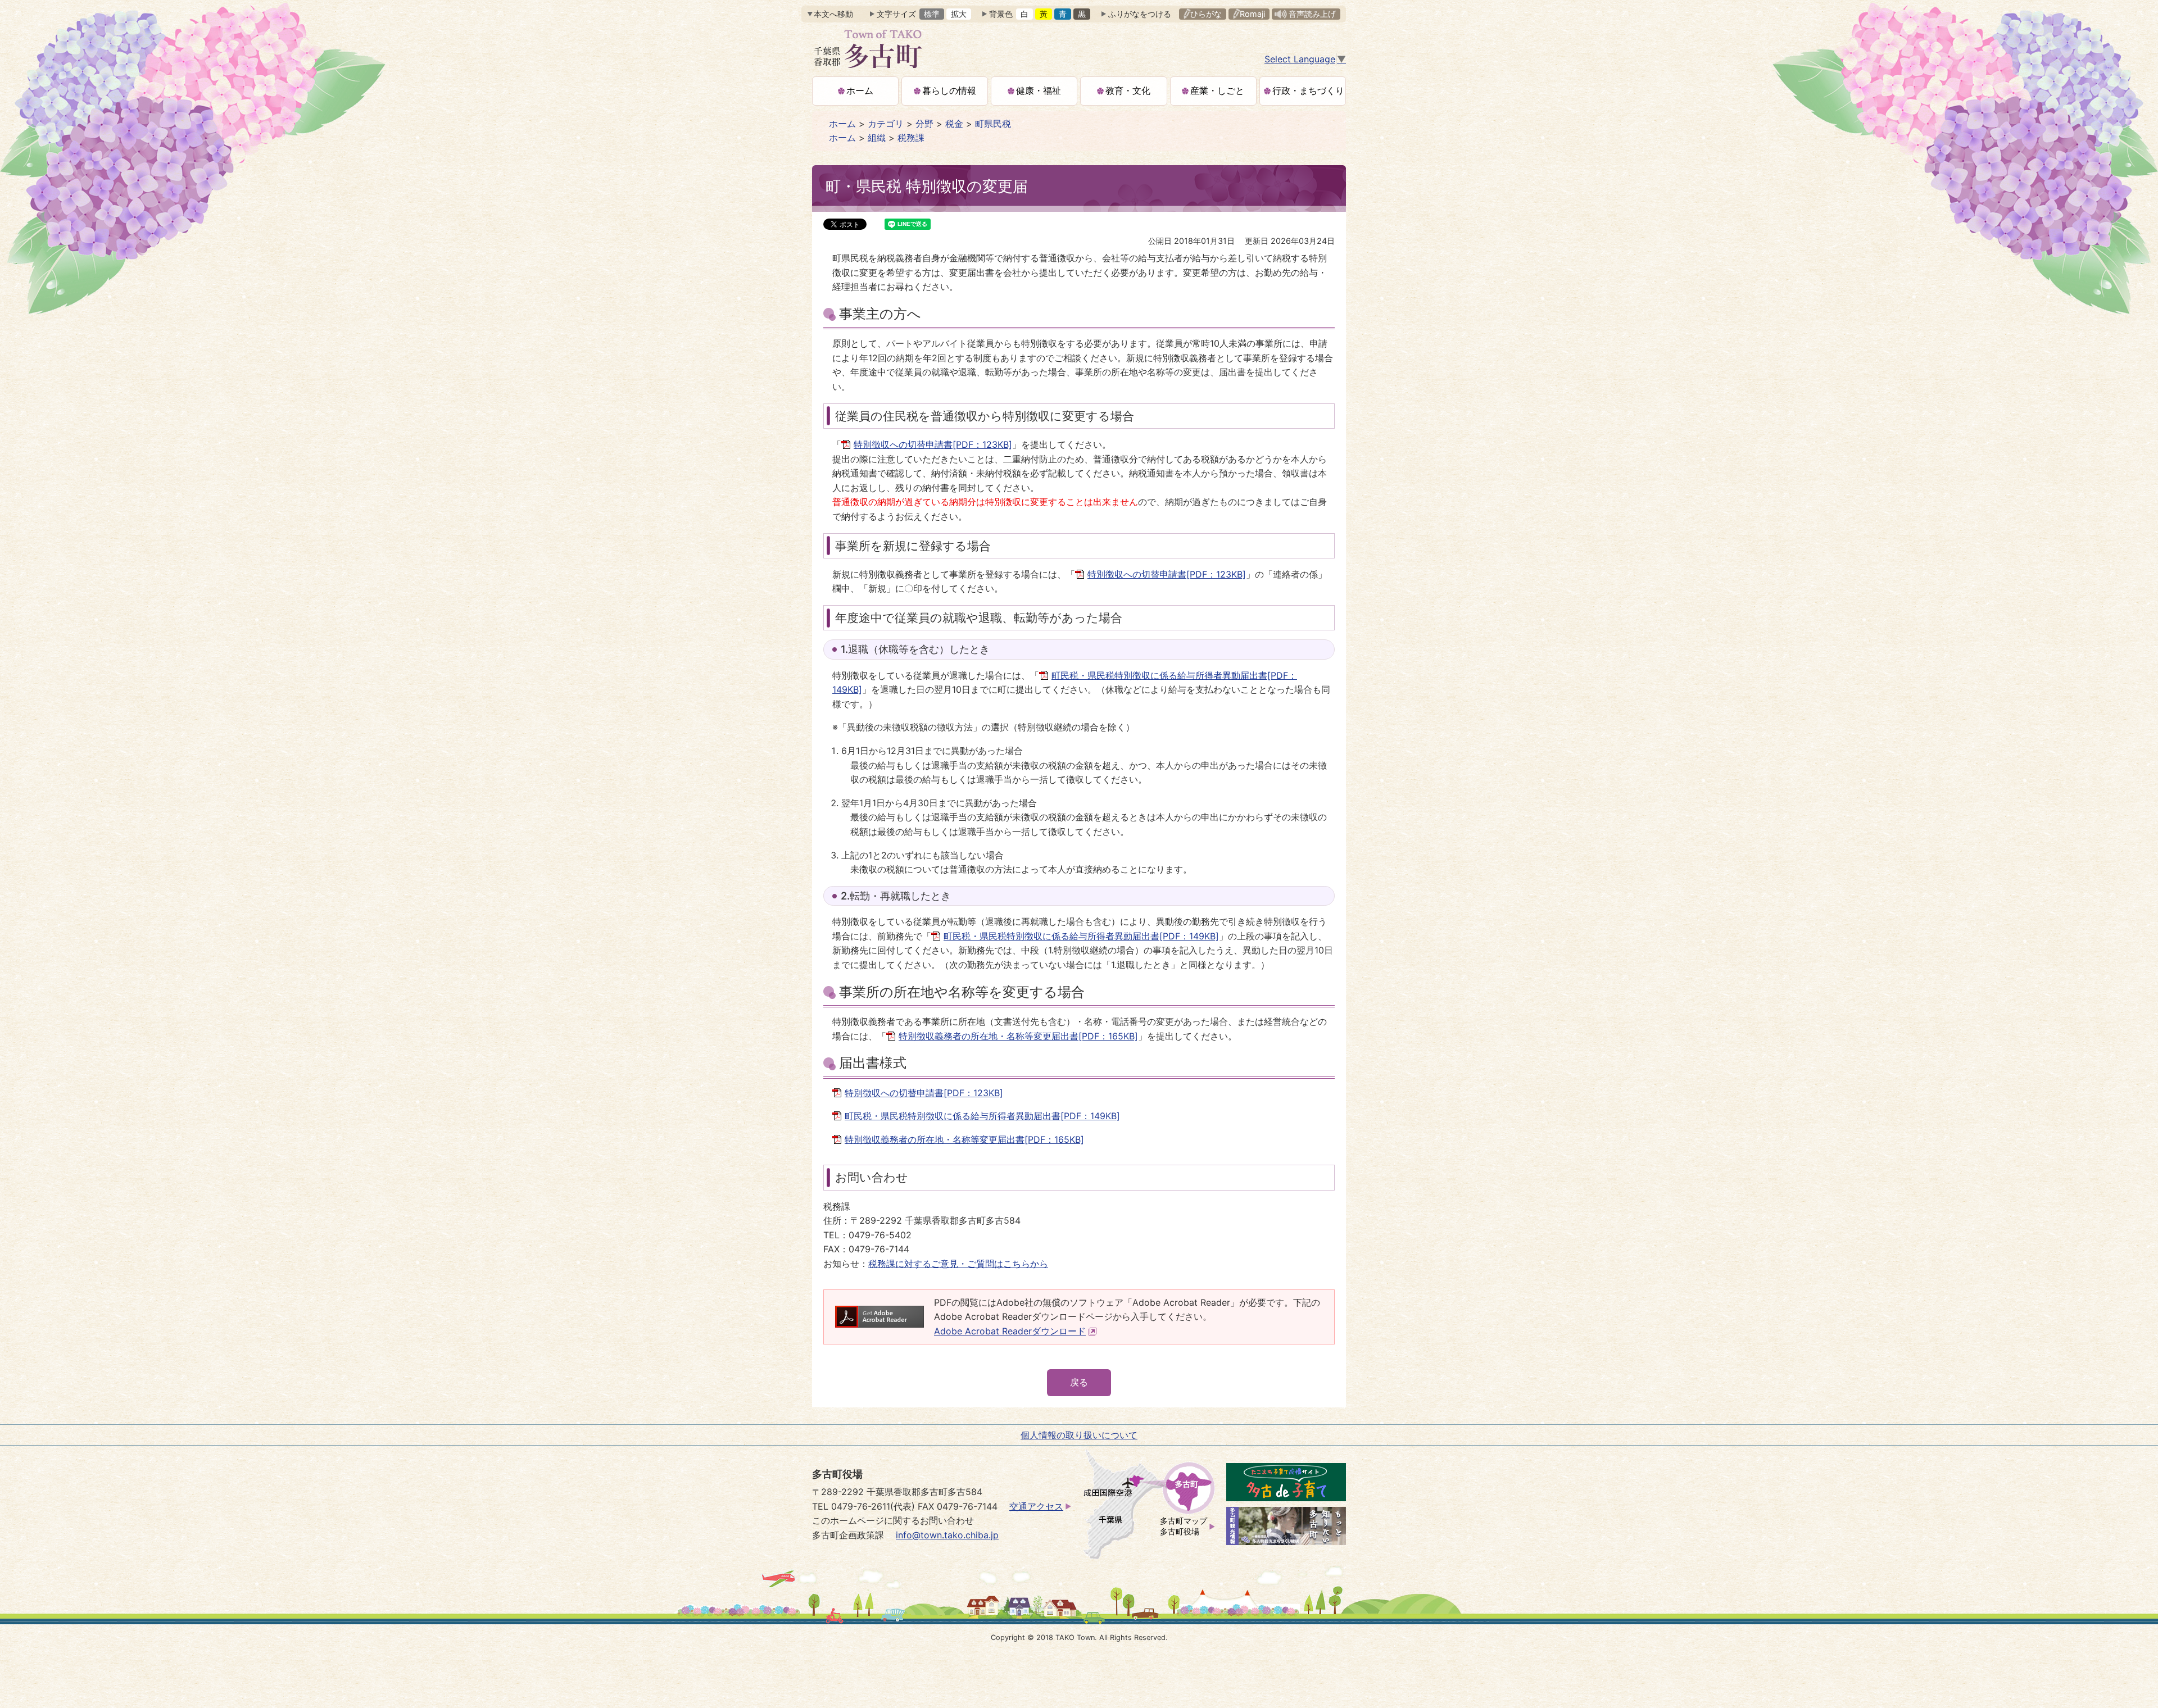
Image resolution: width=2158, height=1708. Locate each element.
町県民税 (993, 124)
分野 (924, 124)
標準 (932, 14)
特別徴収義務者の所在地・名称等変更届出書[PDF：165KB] (1018, 1036)
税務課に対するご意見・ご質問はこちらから (958, 1264)
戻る (1079, 1382)
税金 (954, 124)
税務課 (911, 138)
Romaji (1252, 14)
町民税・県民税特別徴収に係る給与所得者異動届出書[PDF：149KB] (1081, 936)
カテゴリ (886, 124)
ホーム (842, 124)
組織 (877, 138)
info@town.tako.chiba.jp (947, 1535)
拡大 (959, 14)
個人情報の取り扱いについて (1079, 1435)
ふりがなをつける (1140, 14)
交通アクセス (1036, 1506)
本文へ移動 (833, 14)
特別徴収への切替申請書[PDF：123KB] (933, 444)
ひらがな (1206, 14)
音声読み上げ (1312, 14)
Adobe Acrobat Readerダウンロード (1010, 1331)
